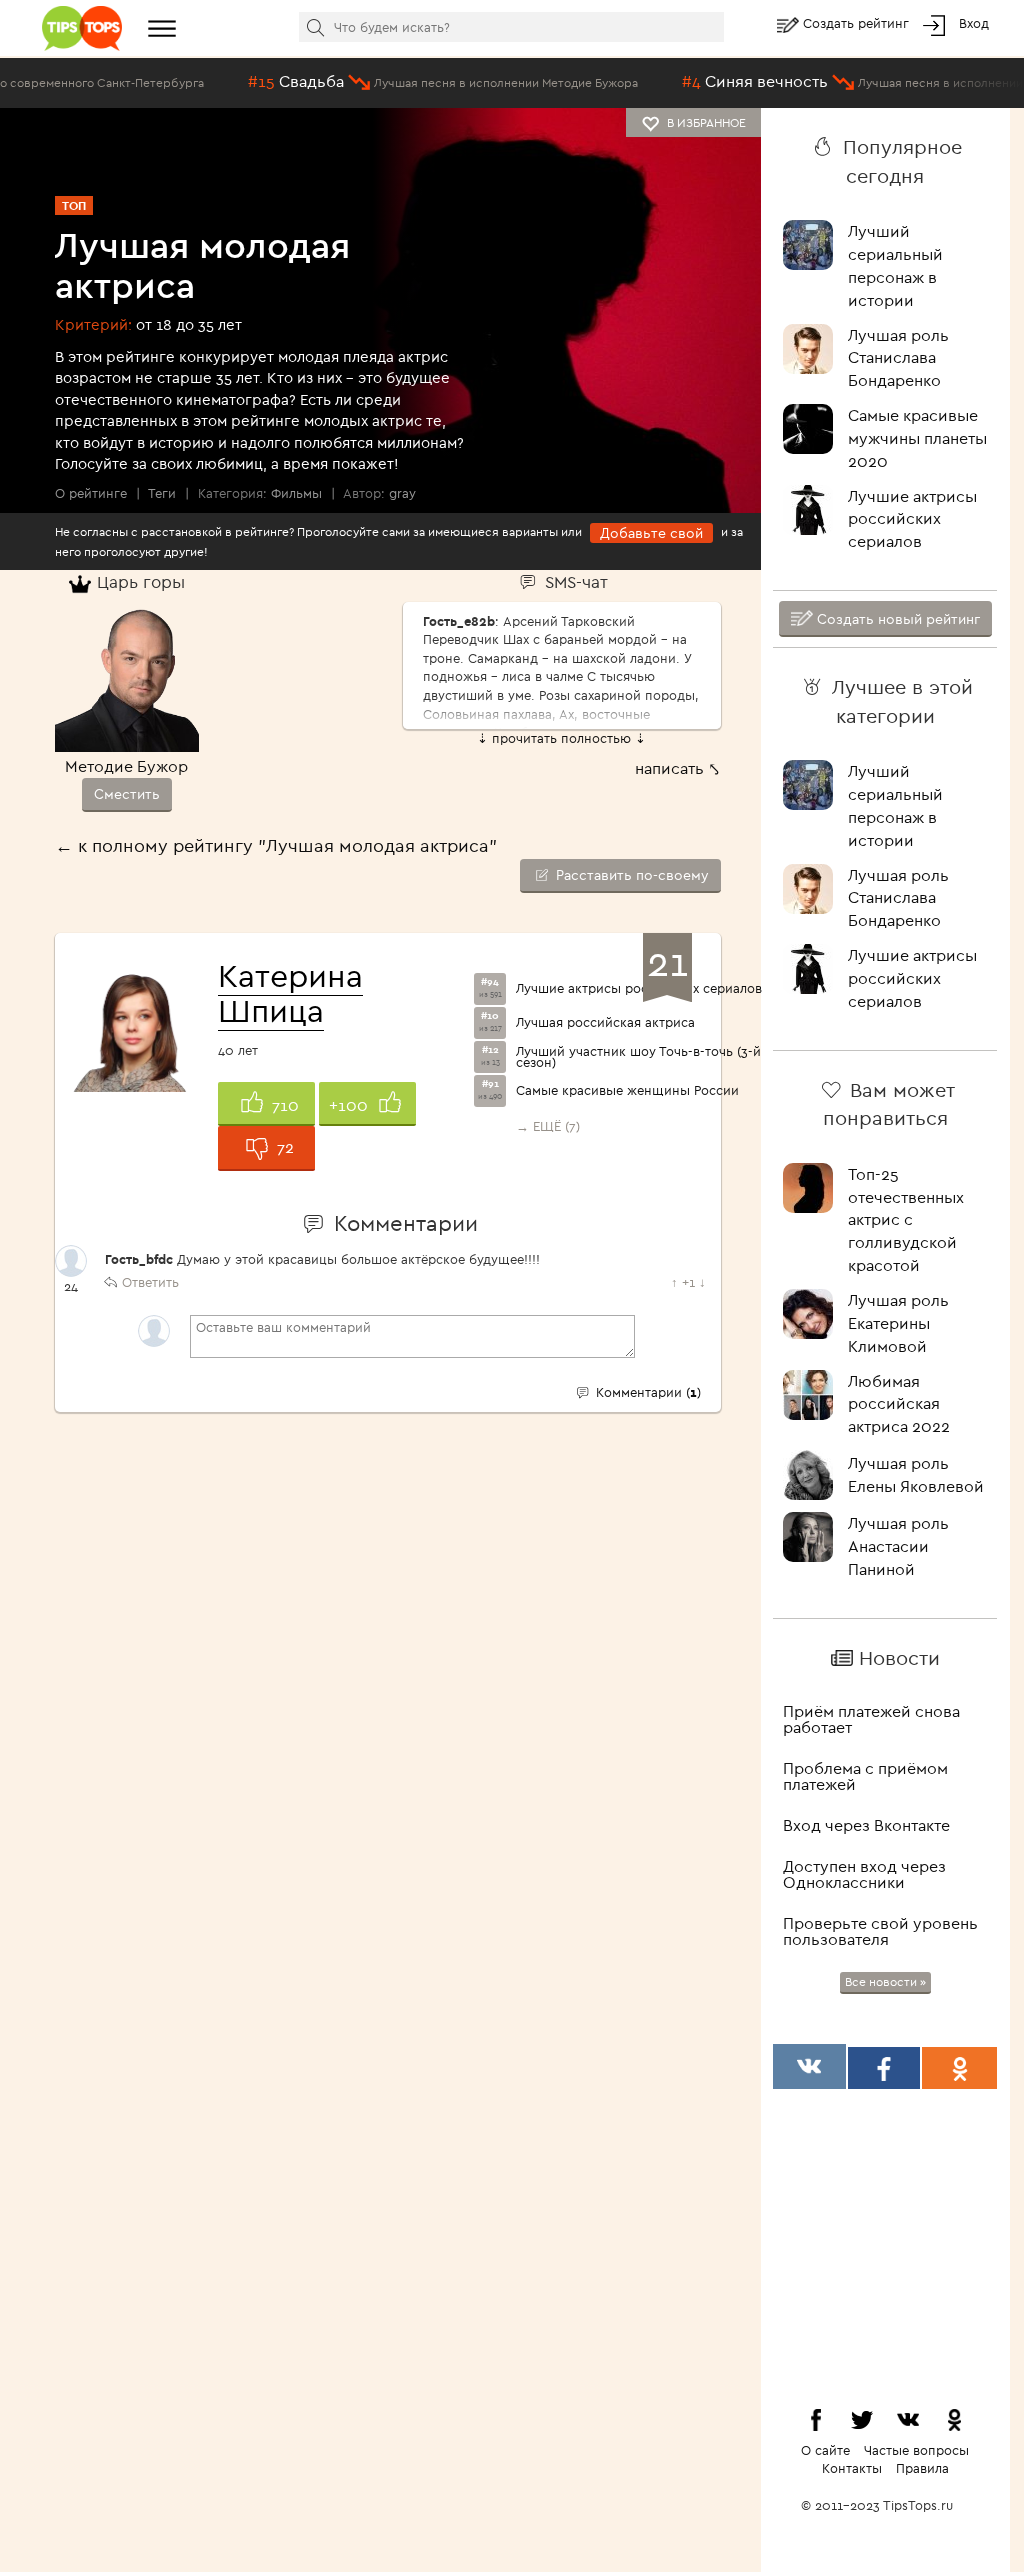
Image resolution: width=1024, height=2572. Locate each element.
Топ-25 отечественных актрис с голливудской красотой (906, 1219)
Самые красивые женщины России (627, 1090)
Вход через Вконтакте (866, 1825)
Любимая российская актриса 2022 (899, 1404)
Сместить (127, 794)
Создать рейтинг (858, 23)
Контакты (852, 2468)
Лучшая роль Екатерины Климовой (898, 1323)
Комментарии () (646, 1392)
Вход (974, 23)
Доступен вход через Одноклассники (864, 1874)
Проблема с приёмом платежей (865, 1776)
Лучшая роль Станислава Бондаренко (898, 358)
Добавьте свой (651, 533)
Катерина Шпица (290, 992)
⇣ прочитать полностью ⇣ (561, 738)
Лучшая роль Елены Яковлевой (916, 1474)
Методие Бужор (126, 766)
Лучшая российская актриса (605, 1022)
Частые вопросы (916, 2450)
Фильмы (296, 493)
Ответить (150, 1282)
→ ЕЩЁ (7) (548, 1126)
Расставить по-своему (630, 875)
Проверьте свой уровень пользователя (880, 1931)
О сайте (825, 2450)
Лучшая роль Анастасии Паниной (898, 1546)
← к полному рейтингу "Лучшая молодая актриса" (276, 845)
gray (402, 493)
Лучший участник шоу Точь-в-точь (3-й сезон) (638, 1057)
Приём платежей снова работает (871, 1719)
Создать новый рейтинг (896, 619)
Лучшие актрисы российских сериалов (639, 988)
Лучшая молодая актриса (202, 264)
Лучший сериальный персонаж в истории (895, 265)
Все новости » (885, 1981)
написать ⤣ (678, 768)
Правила (922, 2468)
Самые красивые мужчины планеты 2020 (917, 438)
